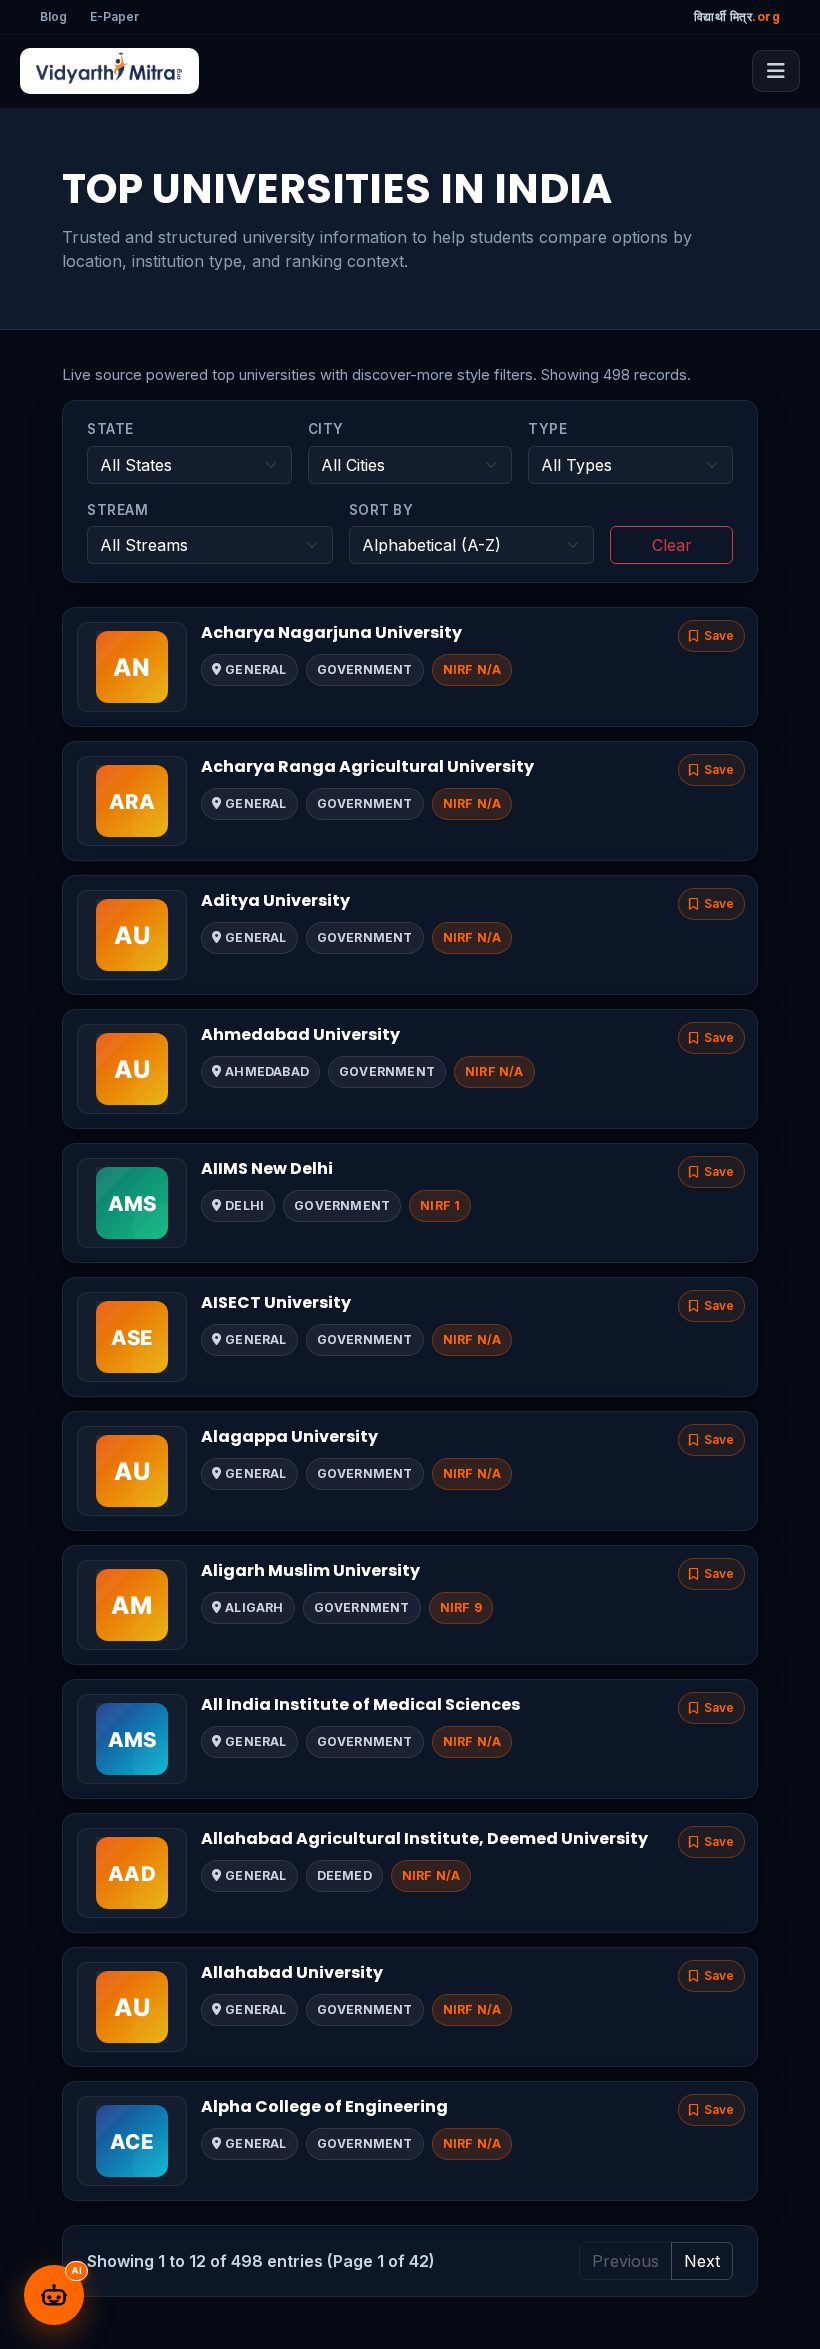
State (110, 429)
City (326, 429)
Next (702, 2261)
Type (547, 429)
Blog (53, 16)
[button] (711, 636)
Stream (117, 510)
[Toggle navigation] (776, 71)
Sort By (381, 510)
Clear (672, 545)
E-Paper (114, 16)
